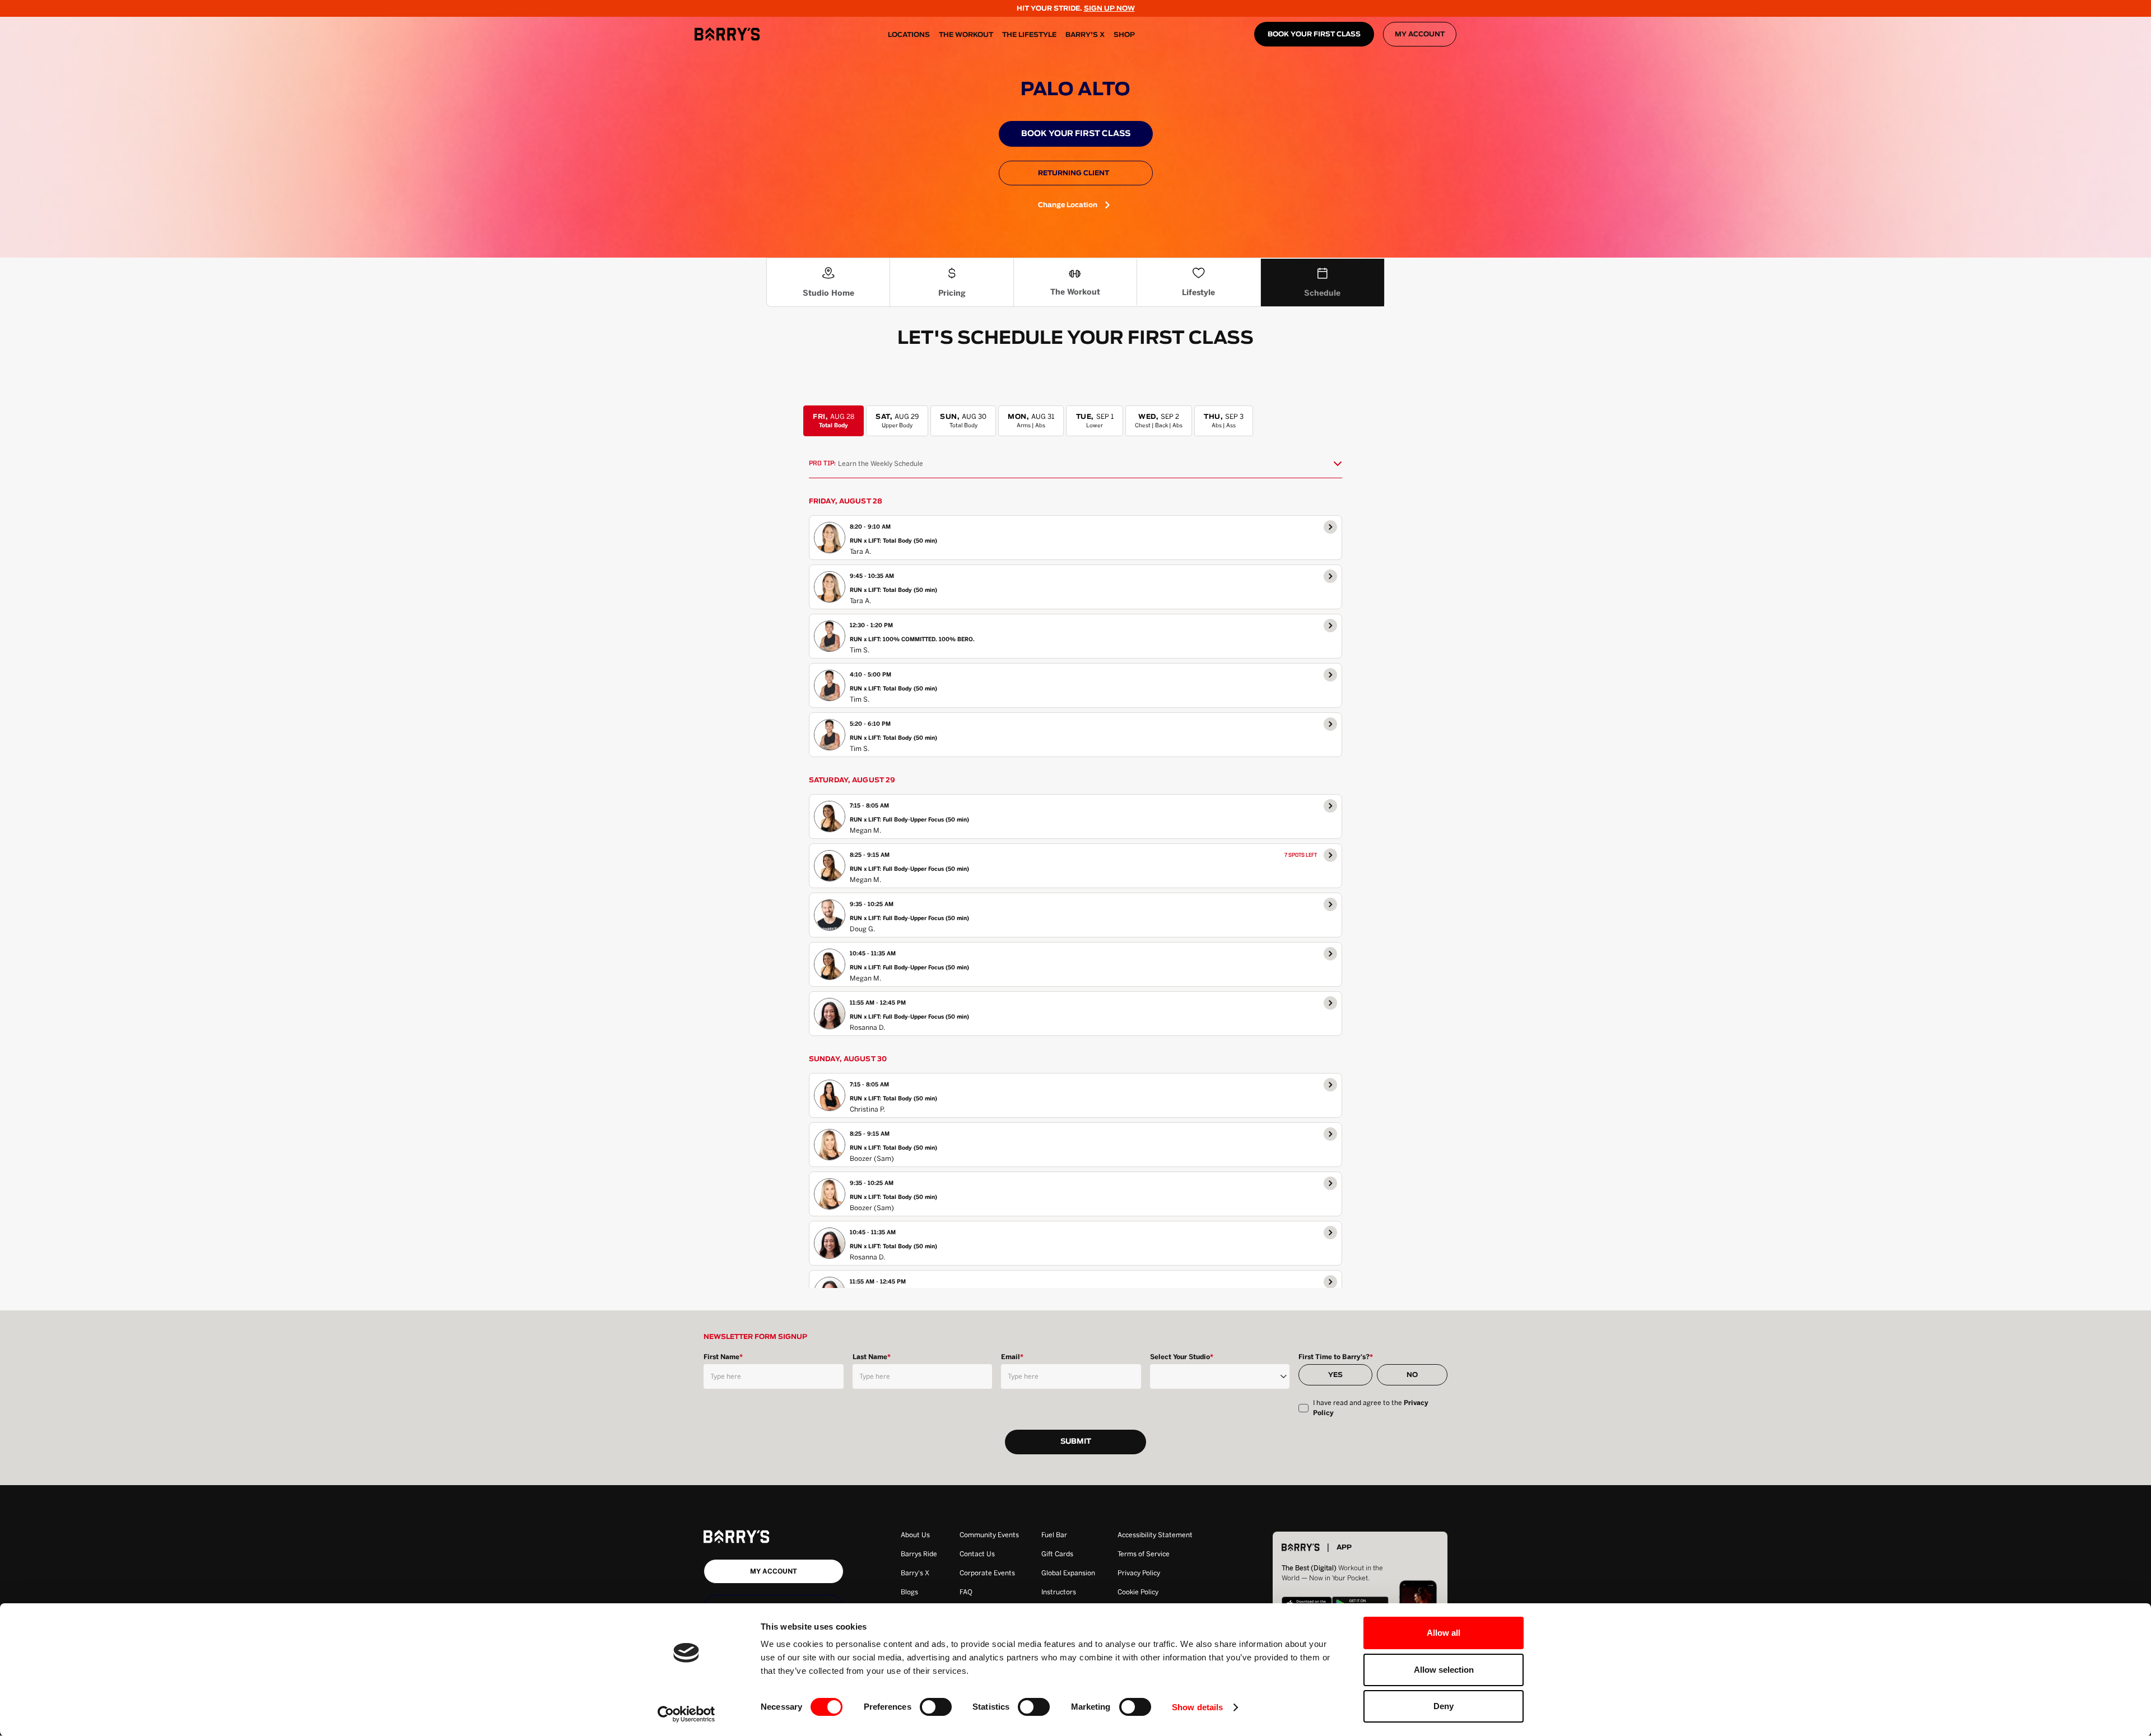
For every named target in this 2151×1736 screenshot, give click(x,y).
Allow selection (1444, 1670)
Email (1012, 1357)
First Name (723, 1357)
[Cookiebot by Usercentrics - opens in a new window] (686, 1714)
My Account (1420, 34)
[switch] (936, 1707)
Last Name (872, 1357)
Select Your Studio (1182, 1357)
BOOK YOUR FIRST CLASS (1314, 34)
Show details (1197, 1707)
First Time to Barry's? (1336, 1357)
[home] (727, 34)
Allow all (1444, 1633)
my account (774, 1571)
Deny (1444, 1706)
